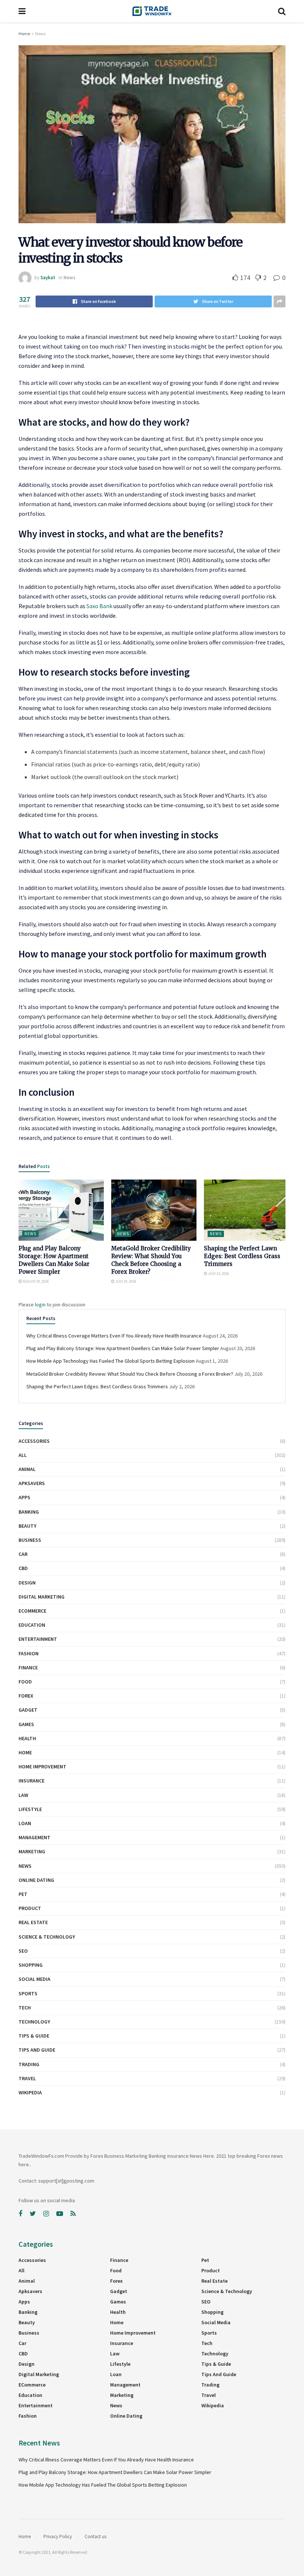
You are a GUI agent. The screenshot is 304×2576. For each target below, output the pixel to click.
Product (30, 1908)
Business (30, 1540)
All (23, 1455)
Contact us (95, 2537)
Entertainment (38, 1639)
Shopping (31, 1965)
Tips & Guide (34, 2036)
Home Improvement (42, 1767)
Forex (26, 1696)
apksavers (32, 1483)
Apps (24, 1497)
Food (25, 1682)
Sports (28, 1993)
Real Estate (33, 1922)
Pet (23, 1894)
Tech (25, 2008)
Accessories (34, 1441)
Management (34, 1837)
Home (24, 34)
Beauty (27, 1526)
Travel (27, 2078)
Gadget (28, 1710)
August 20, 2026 (35, 1281)
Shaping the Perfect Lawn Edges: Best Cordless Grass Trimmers (242, 1256)
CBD (23, 1568)
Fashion (29, 1653)
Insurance (32, 1781)
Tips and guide (37, 2050)
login (40, 1305)
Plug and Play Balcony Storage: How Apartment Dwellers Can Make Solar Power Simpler (123, 1348)
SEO (23, 1951)
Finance (28, 1668)
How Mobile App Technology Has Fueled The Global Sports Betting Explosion (110, 1361)
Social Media (34, 1979)
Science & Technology (47, 1937)
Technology (34, 2022)
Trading (29, 2064)
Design (27, 1583)
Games (26, 1724)
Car (23, 1554)
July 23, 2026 (218, 1274)
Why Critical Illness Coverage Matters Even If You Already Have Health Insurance (114, 1336)
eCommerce (32, 1611)
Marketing (32, 1851)
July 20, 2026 (125, 1281)
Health (27, 1738)
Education (32, 1625)
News (40, 34)
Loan (25, 1823)
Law (23, 1795)
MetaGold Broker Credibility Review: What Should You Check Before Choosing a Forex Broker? (130, 1374)
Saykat (48, 278)
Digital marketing (42, 1597)
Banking (29, 1512)
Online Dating (36, 1880)
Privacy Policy (58, 2537)
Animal (27, 1469)
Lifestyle (30, 1809)
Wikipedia (30, 2092)
